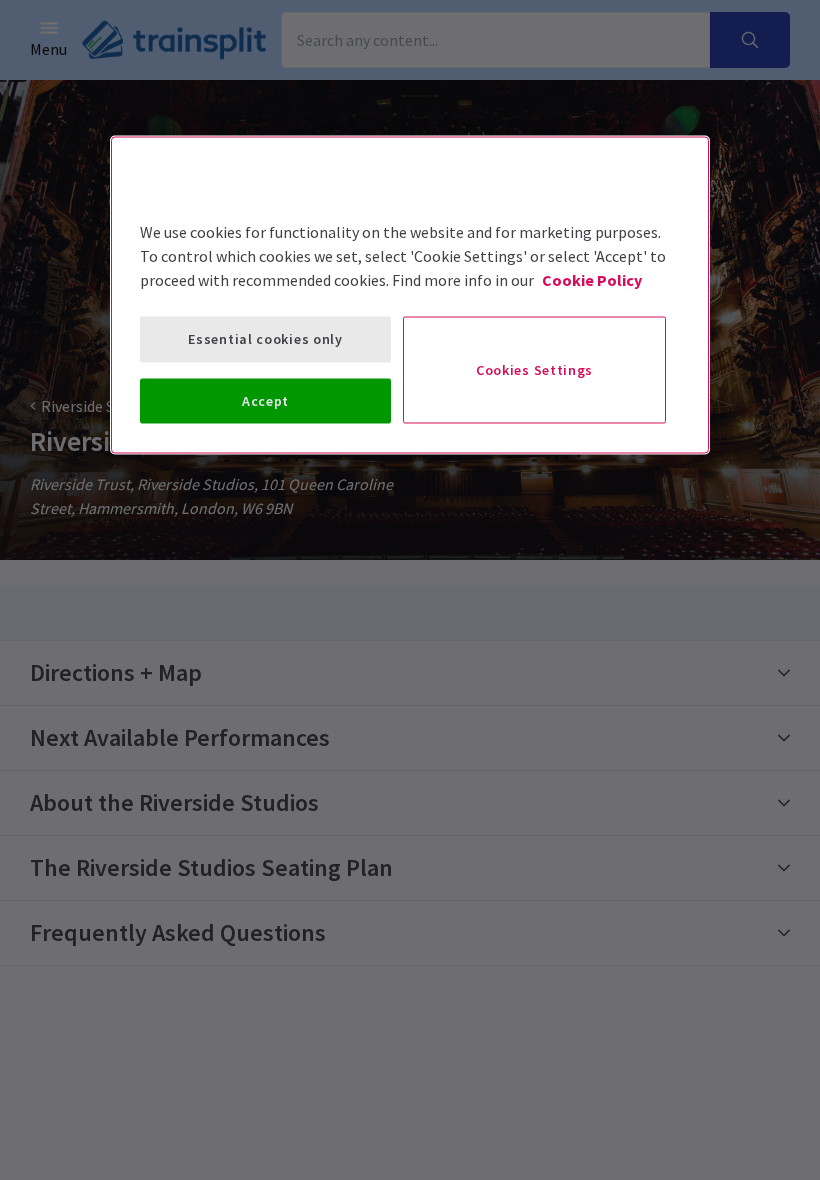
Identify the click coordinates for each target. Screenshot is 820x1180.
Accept (265, 400)
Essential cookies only (265, 339)
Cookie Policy (592, 280)
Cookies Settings (534, 369)
